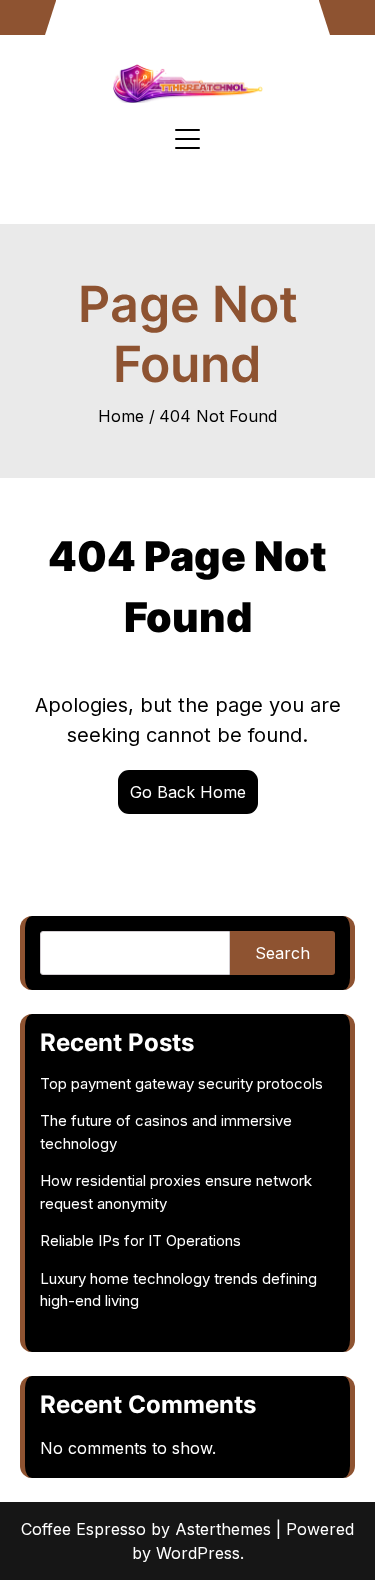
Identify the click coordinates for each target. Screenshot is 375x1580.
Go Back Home (188, 792)
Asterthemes (223, 1529)
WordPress (198, 1553)
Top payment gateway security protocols (181, 1083)
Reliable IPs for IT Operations (140, 1240)
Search (282, 953)
